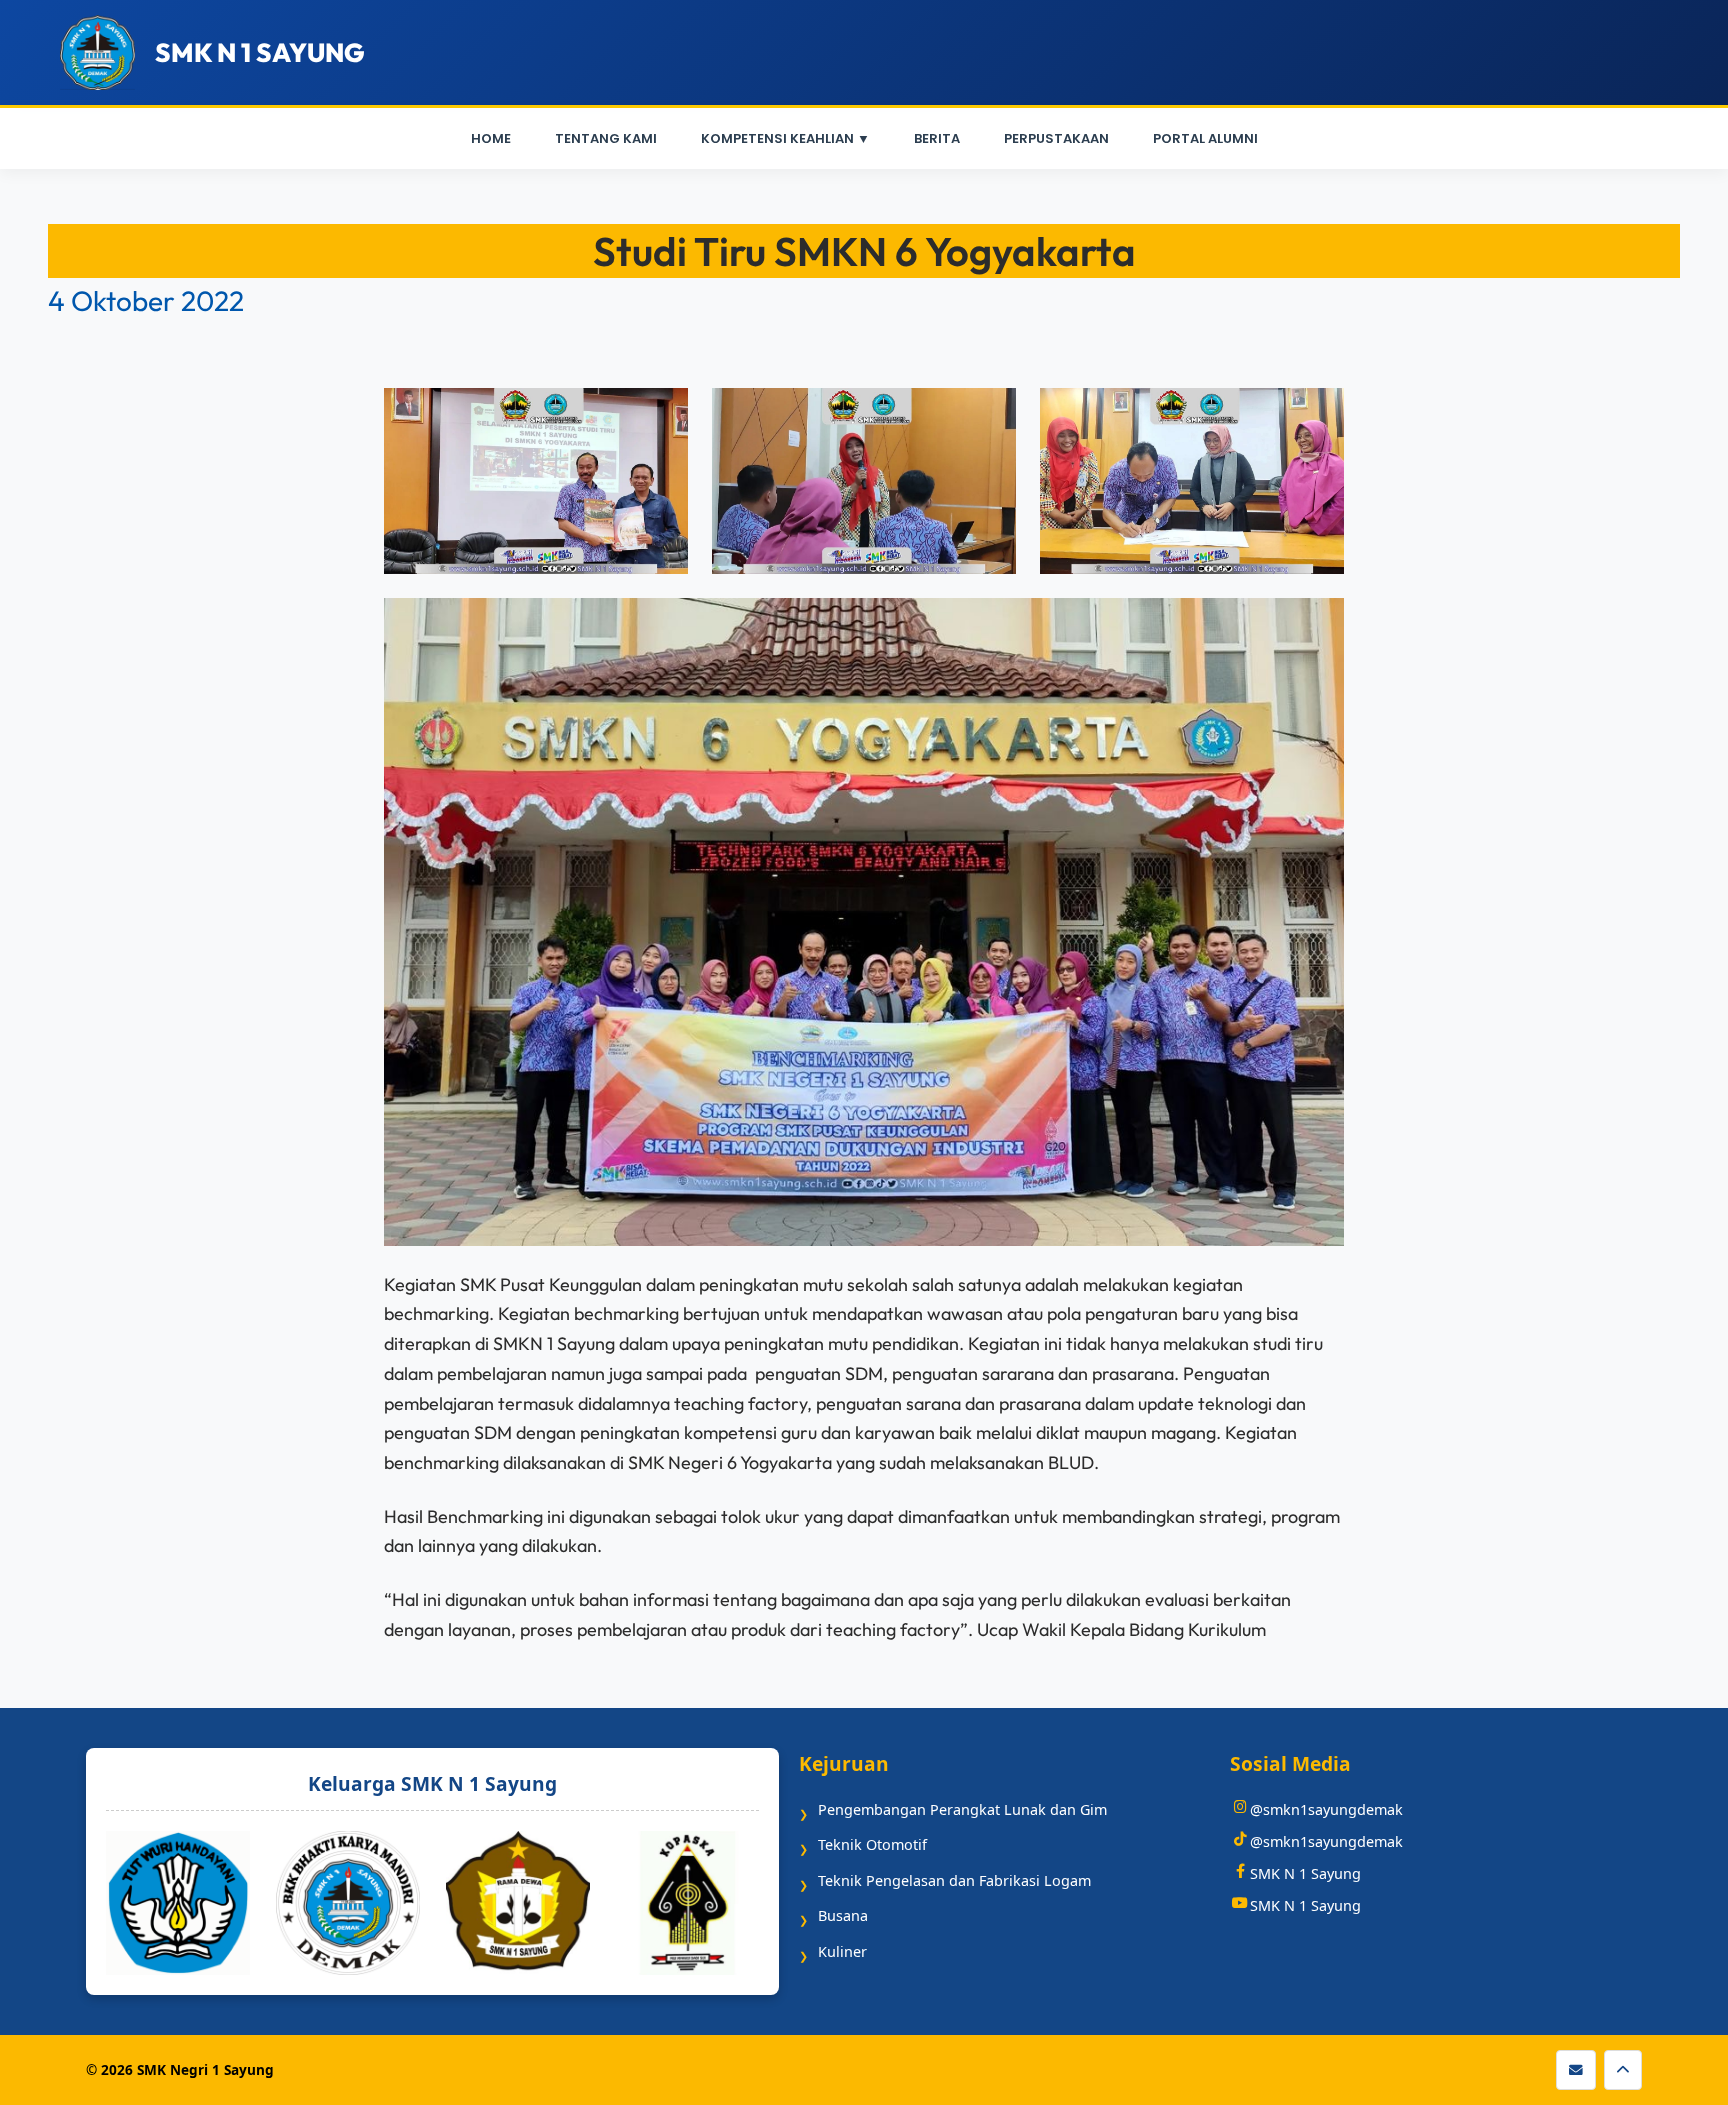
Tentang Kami (606, 138)
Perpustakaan (1056, 138)
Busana (843, 1915)
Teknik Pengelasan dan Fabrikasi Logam (954, 1880)
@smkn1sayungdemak (1326, 1809)
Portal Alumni (1205, 138)
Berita (937, 138)
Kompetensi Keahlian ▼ (785, 138)
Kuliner (842, 1951)
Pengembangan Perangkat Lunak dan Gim (962, 1809)
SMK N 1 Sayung (1305, 1873)
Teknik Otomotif (872, 1844)
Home (491, 138)
